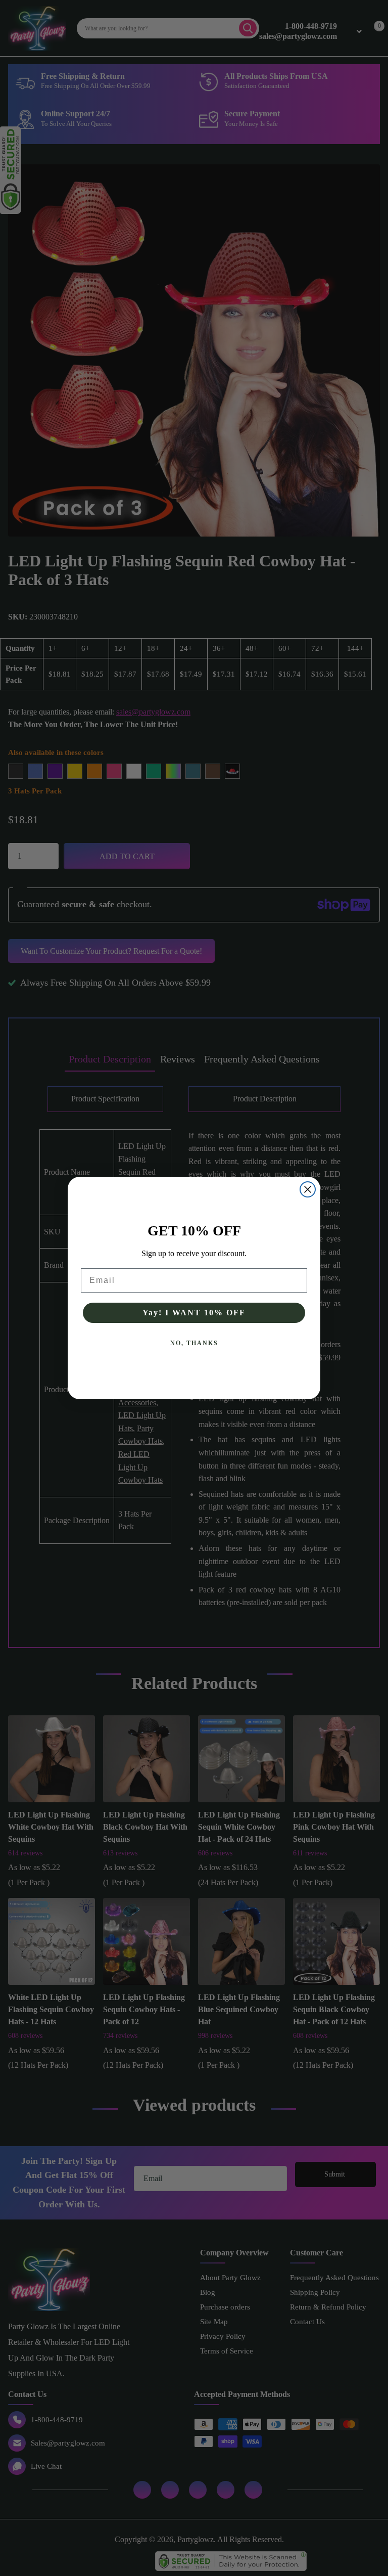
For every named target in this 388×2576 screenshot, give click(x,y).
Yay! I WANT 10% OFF (194, 1313)
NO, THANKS (194, 1343)
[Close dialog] (308, 1189)
